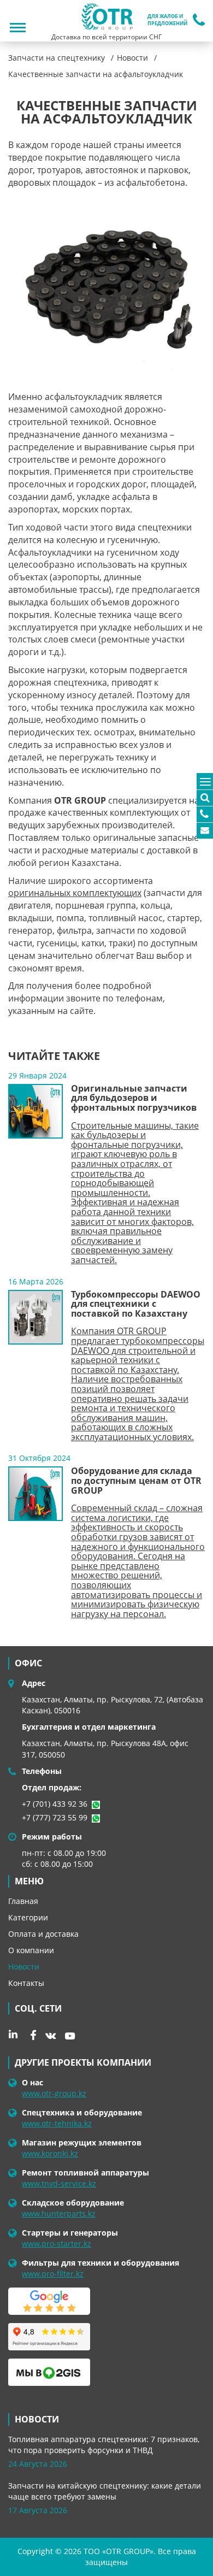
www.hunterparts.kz (59, 2214)
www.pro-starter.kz (57, 2244)
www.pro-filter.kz (53, 2274)
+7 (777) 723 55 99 (55, 1817)
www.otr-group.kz (54, 2093)
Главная (23, 1901)
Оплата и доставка (43, 1934)
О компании (31, 1950)
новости (37, 2419)
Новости (24, 1967)
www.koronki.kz (50, 2153)
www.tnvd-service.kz (59, 2183)
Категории (28, 1917)
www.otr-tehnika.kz (57, 2123)
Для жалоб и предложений (167, 20)
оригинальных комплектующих (75, 893)
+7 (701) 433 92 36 (55, 1804)
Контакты (26, 1983)
